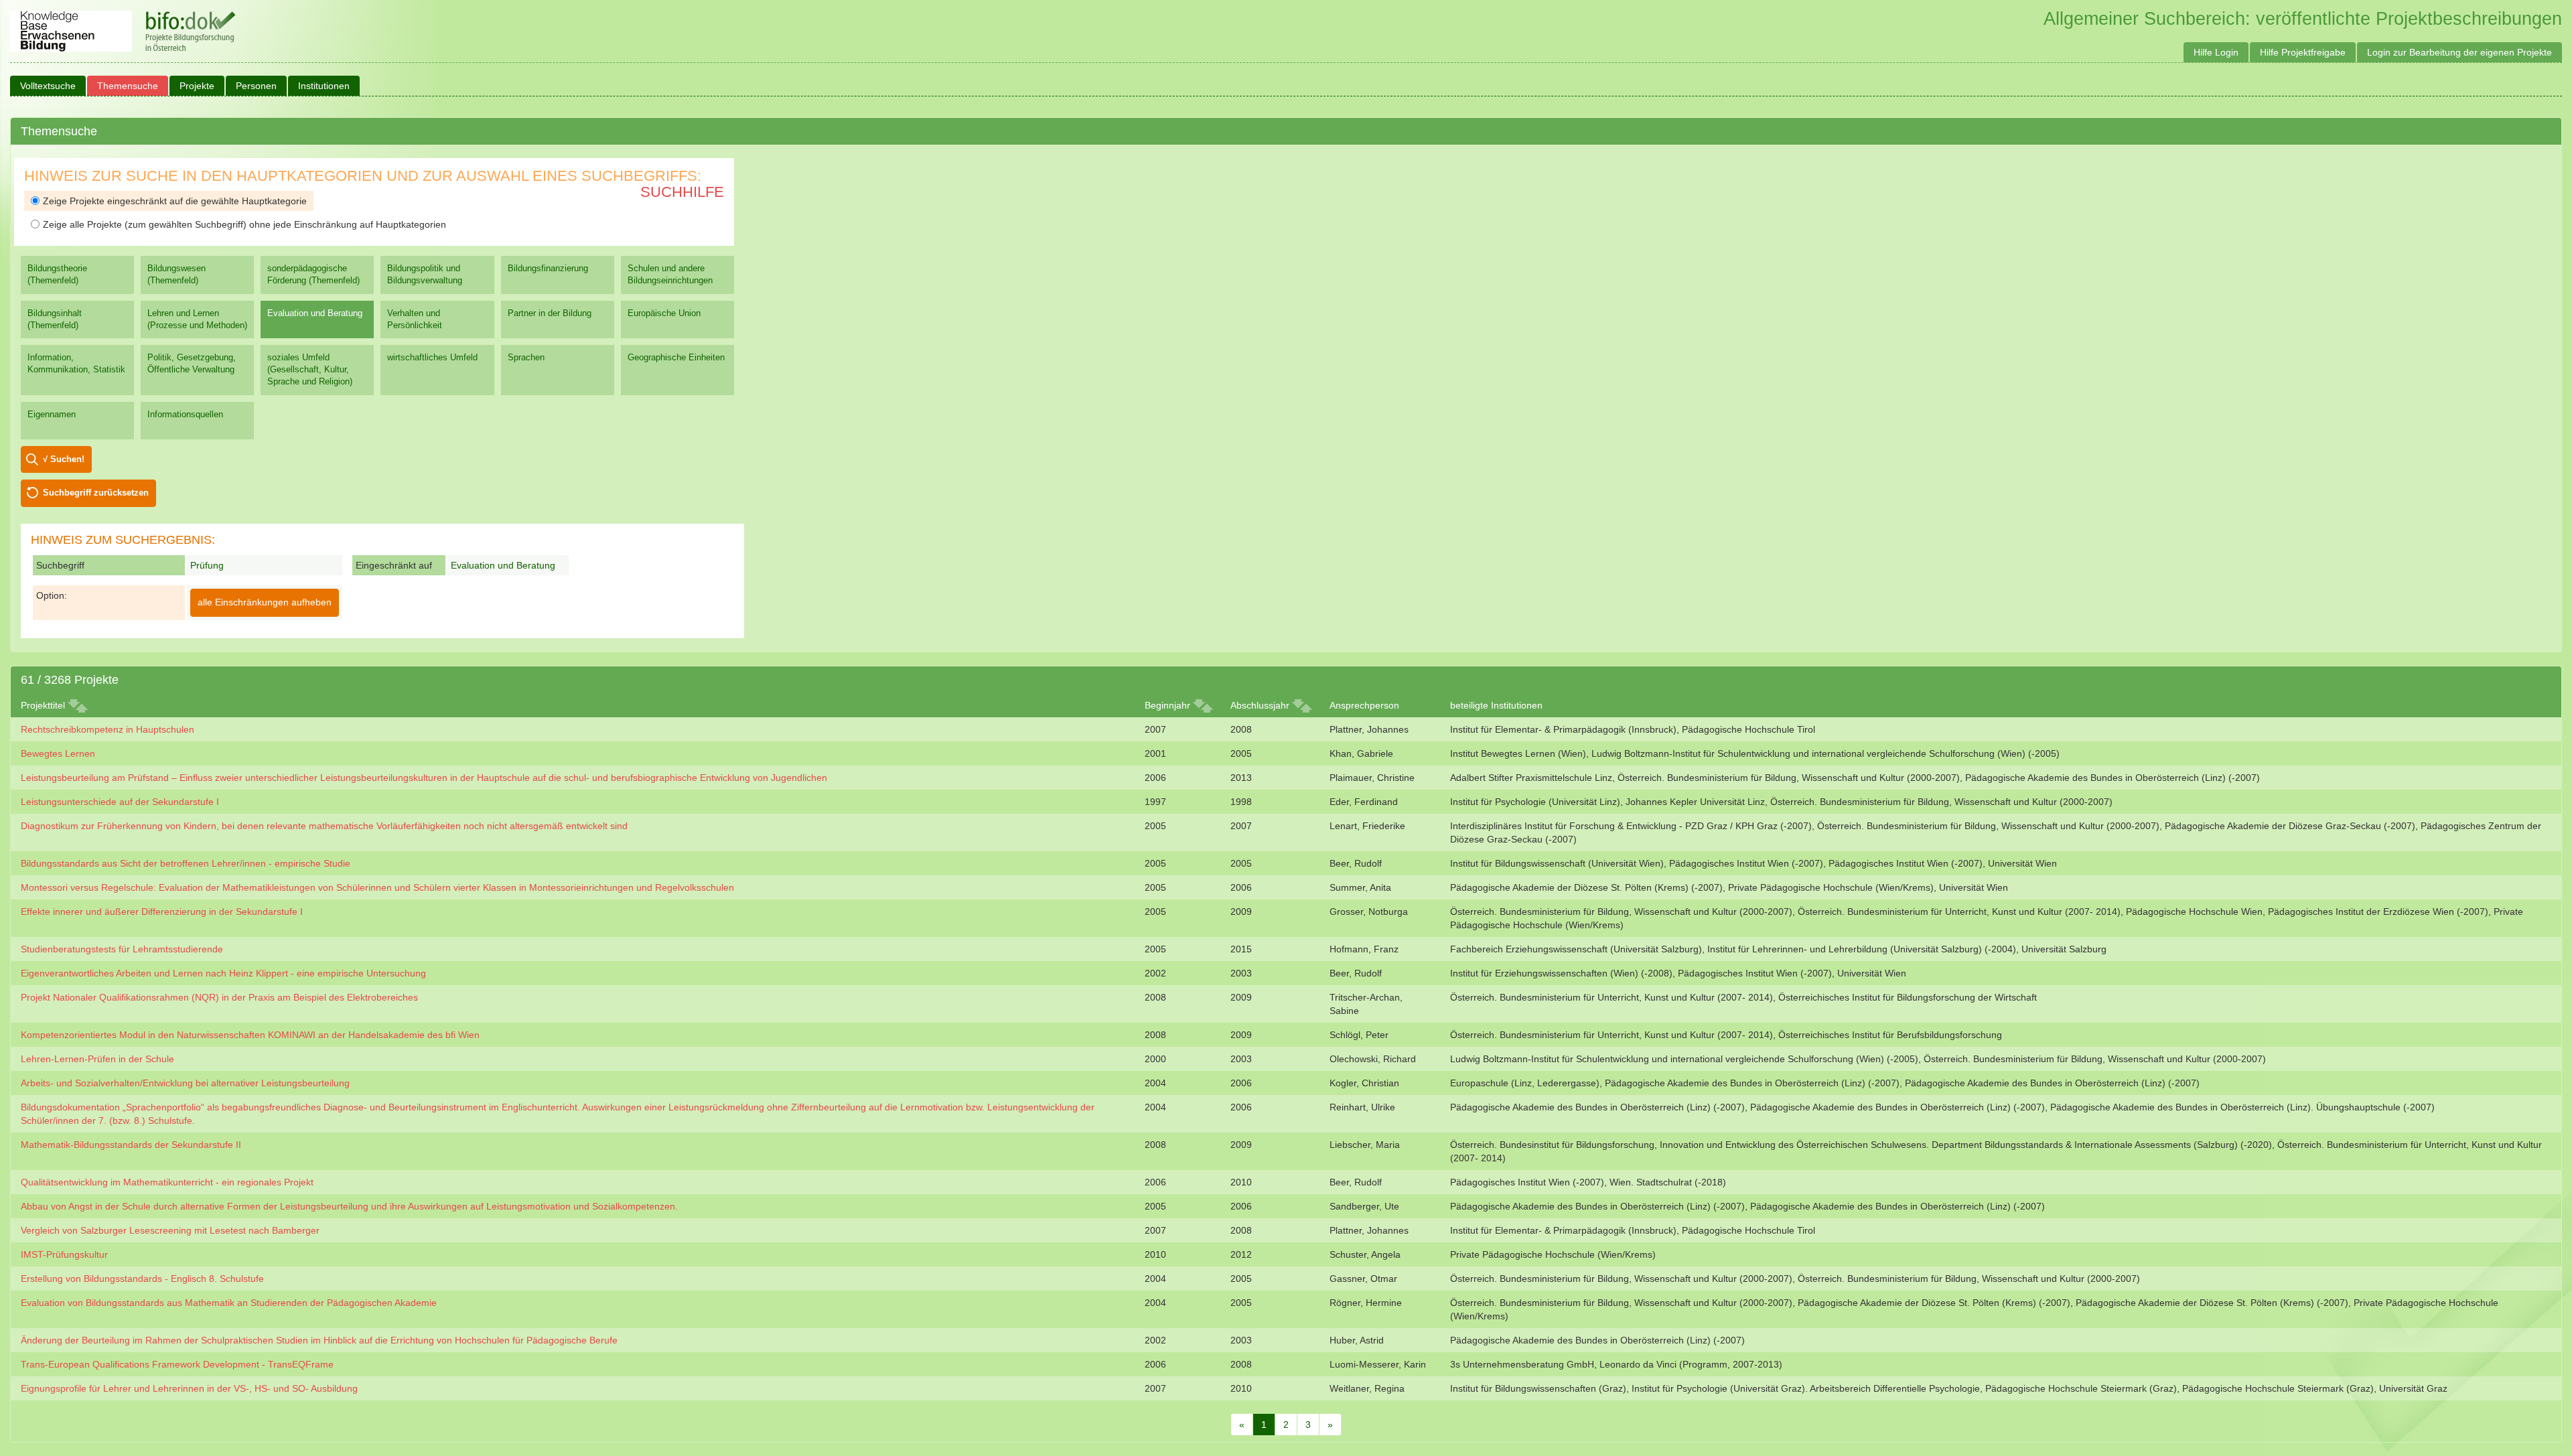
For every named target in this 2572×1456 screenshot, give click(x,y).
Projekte (197, 86)
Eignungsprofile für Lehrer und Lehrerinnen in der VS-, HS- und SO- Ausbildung (189, 1388)
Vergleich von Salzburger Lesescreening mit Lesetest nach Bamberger (170, 1230)
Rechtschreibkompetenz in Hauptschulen (108, 729)
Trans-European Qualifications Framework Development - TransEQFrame (177, 1364)
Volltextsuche (48, 86)
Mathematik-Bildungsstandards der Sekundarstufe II (131, 1145)
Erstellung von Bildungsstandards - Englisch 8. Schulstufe (142, 1279)
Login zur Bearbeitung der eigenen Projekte (2459, 52)
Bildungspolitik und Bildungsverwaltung (425, 274)
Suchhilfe (682, 192)
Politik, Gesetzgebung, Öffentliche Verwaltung (192, 363)
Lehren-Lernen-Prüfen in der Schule (97, 1059)
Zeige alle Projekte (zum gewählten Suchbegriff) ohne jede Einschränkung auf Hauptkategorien (244, 224)
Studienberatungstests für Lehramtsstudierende (122, 949)
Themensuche (128, 86)
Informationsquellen (185, 414)
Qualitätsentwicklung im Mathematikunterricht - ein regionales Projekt (167, 1182)
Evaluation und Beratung (315, 313)
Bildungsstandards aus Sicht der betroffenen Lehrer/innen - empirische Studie (186, 863)
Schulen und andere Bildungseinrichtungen (670, 274)
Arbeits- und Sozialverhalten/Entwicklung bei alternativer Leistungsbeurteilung (185, 1083)
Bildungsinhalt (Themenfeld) (55, 319)
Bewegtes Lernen (58, 753)
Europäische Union (664, 313)
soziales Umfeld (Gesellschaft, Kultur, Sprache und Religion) (310, 369)
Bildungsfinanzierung (548, 268)
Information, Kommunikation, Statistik (76, 363)
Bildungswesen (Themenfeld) (176, 274)
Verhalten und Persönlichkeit (415, 319)
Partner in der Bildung (550, 313)
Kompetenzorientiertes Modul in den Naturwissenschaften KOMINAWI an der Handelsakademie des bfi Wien (250, 1035)
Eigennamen (52, 414)
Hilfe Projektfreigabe (2303, 52)
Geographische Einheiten (676, 357)
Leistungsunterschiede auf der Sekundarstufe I (120, 802)
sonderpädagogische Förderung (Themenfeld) (313, 274)
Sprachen (526, 357)
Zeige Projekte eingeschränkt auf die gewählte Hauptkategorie (175, 201)
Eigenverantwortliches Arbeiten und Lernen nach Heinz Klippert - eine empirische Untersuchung (223, 973)
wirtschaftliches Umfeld (432, 357)
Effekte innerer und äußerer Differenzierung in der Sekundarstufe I (162, 912)
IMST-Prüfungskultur (64, 1254)
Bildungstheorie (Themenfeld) (57, 274)
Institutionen (324, 86)
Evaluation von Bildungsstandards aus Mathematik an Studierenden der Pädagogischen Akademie (229, 1303)
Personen (256, 86)
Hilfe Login (2216, 52)
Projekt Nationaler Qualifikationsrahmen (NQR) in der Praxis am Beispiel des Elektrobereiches (219, 997)
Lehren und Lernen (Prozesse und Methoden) (197, 319)
